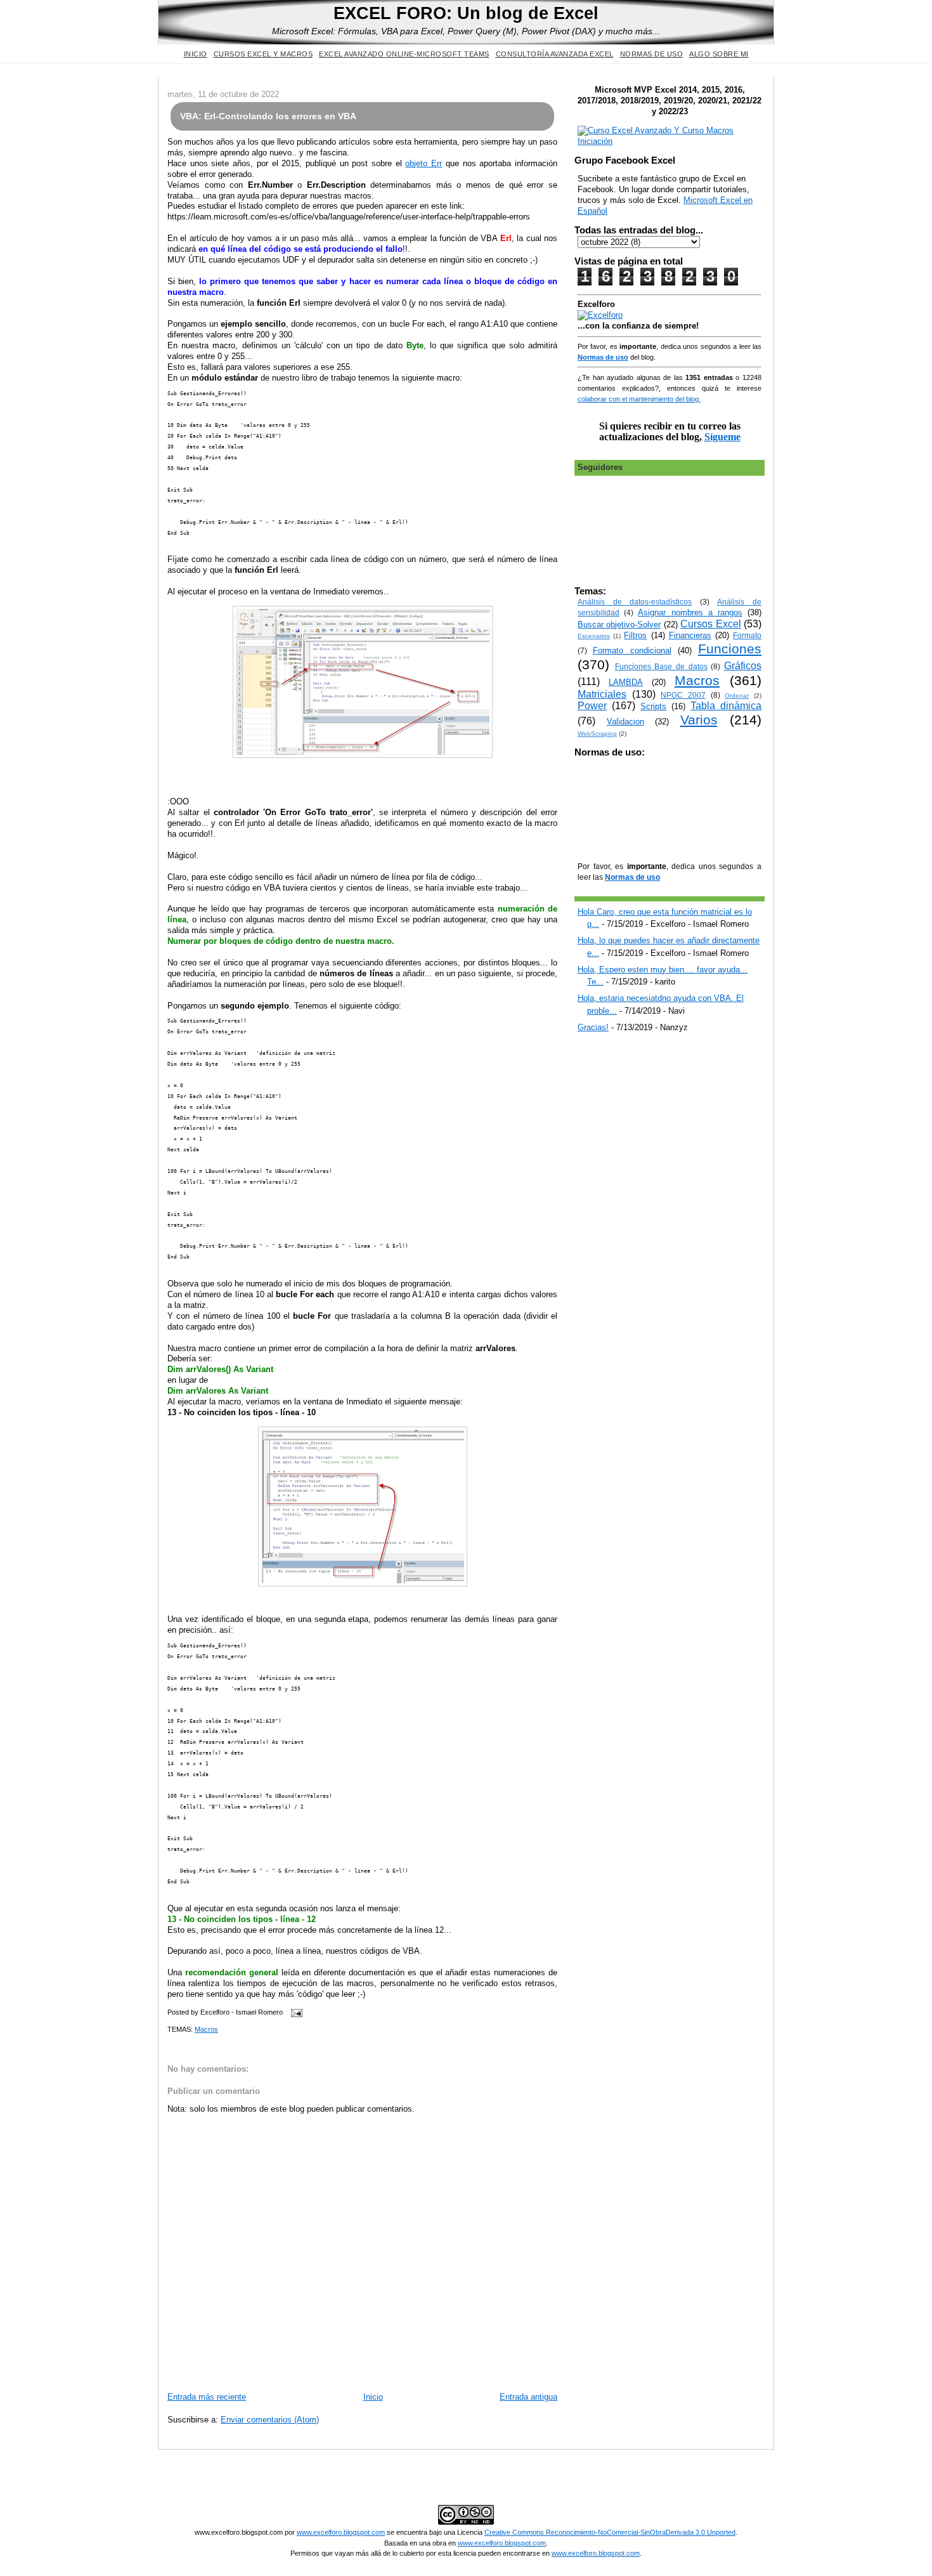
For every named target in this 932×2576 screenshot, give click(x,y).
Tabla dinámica (726, 706)
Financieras (690, 635)
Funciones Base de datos (661, 666)
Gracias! (593, 1027)
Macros (206, 2029)
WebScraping (597, 734)
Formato (747, 635)
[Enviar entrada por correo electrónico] (295, 2012)
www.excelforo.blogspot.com (341, 2532)
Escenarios (594, 636)
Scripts (653, 706)
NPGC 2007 (683, 695)
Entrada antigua (528, 2397)
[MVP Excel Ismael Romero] (670, 141)
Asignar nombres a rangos (690, 612)
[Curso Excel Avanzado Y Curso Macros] (600, 315)
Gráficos (743, 666)
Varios (699, 720)
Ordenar (737, 696)
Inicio (196, 54)
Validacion (625, 722)
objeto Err (424, 163)
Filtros (635, 635)
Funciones (730, 649)
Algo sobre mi (719, 54)
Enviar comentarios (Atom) (270, 2420)
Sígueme (722, 437)
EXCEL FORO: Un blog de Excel (466, 13)
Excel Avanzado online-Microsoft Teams (404, 54)
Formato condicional (632, 651)
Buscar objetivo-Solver (619, 624)
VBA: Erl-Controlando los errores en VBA (268, 116)
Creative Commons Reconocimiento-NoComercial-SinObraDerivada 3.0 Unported (610, 2532)
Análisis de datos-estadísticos (635, 602)
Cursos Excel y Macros (263, 54)
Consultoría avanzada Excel (555, 54)
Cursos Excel (710, 624)
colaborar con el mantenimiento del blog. (639, 399)
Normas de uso (652, 54)
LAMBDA (626, 682)
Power (592, 706)
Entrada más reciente (207, 2397)
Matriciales (602, 694)
